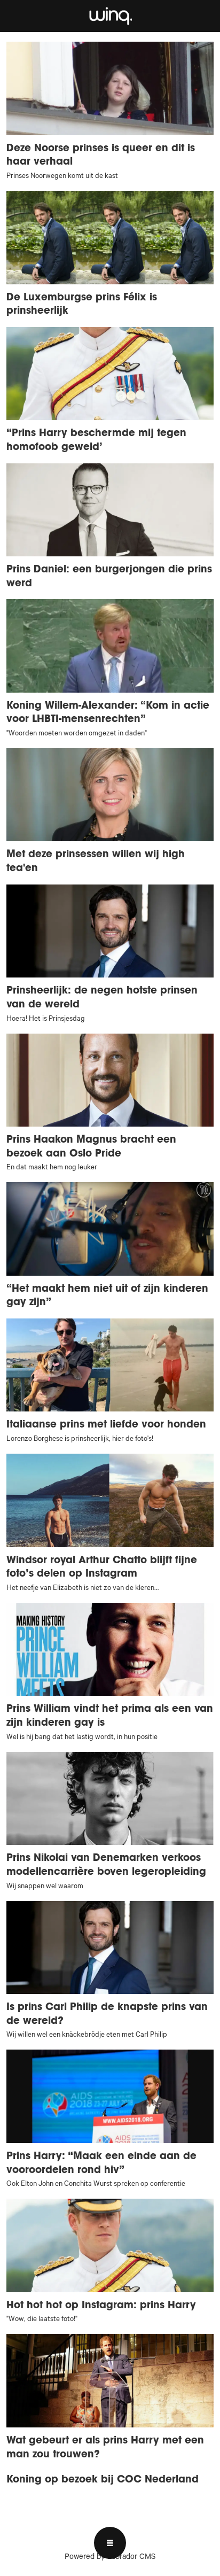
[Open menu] (110, 2543)
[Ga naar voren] (110, 16)
